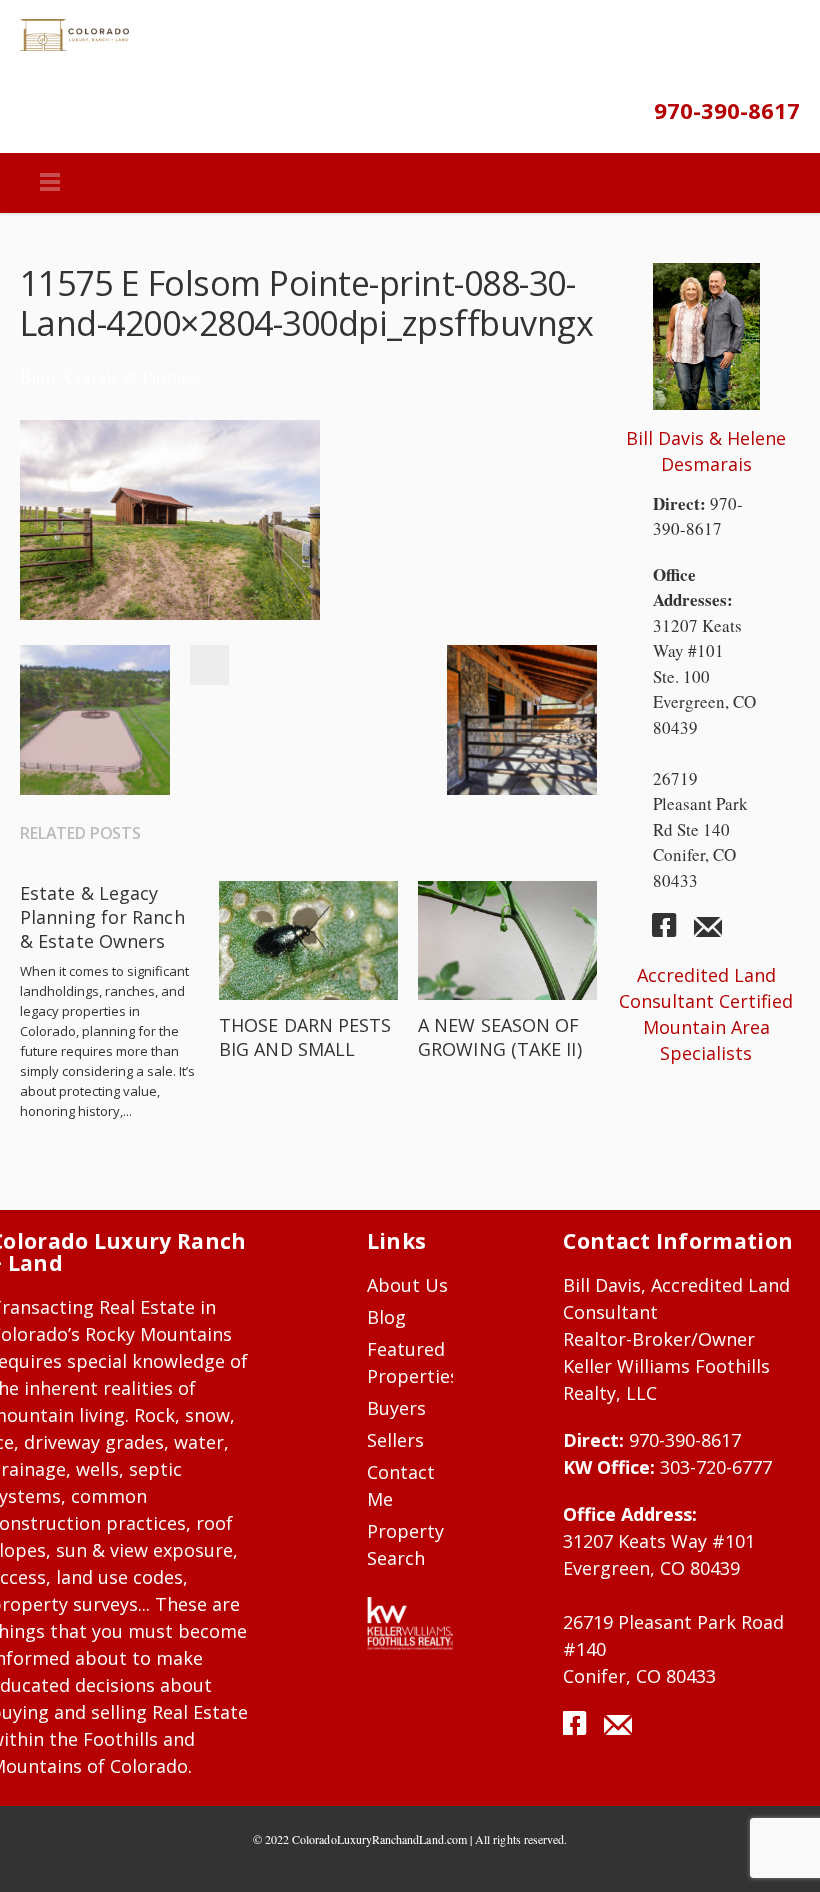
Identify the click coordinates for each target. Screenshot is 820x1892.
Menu (50, 183)
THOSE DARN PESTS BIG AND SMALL (305, 1037)
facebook (672, 933)
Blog (386, 1317)
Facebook (209, 665)
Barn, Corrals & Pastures (111, 376)
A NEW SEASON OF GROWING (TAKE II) (500, 1037)
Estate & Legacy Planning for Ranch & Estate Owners (102, 917)
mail (708, 933)
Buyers (396, 1408)
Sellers (395, 1440)
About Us (408, 1285)
